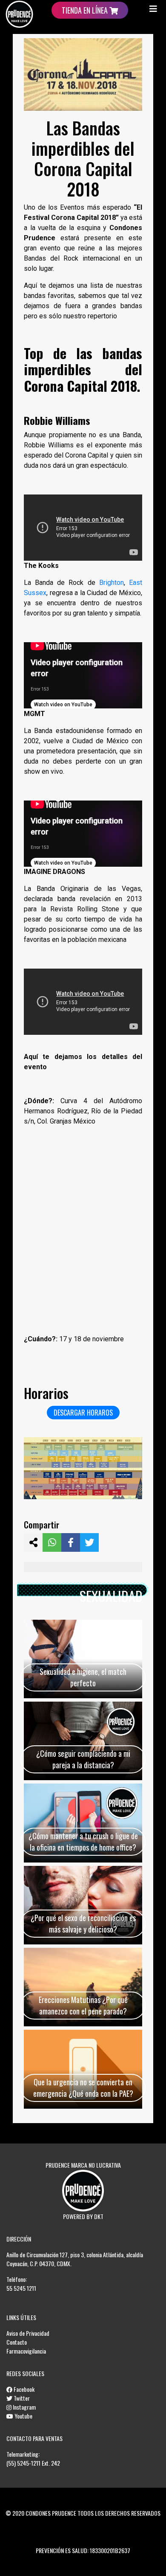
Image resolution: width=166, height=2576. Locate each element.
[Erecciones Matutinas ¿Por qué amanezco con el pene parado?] (83, 1987)
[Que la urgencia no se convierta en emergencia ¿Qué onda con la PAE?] (83, 2069)
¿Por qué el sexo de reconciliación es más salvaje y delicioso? (83, 1923)
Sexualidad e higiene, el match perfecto (83, 1677)
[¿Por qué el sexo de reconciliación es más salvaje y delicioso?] (83, 1905)
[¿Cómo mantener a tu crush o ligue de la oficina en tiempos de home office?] (83, 1823)
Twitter (21, 2398)
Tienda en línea (86, 10)
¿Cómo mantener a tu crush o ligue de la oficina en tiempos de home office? (83, 1841)
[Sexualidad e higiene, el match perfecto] (83, 1659)
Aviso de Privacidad (28, 2333)
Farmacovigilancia (26, 2351)
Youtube (23, 2416)
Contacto (17, 2342)
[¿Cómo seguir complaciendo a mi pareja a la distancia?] (83, 1741)
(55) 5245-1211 (23, 2463)
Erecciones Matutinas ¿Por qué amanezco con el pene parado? (83, 2005)
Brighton (112, 583)
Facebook (23, 2389)
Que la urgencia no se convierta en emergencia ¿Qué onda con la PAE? (83, 2088)
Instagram (24, 2407)
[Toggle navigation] (153, 8)
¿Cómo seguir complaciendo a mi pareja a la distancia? (83, 1759)
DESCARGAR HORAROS (83, 1413)
